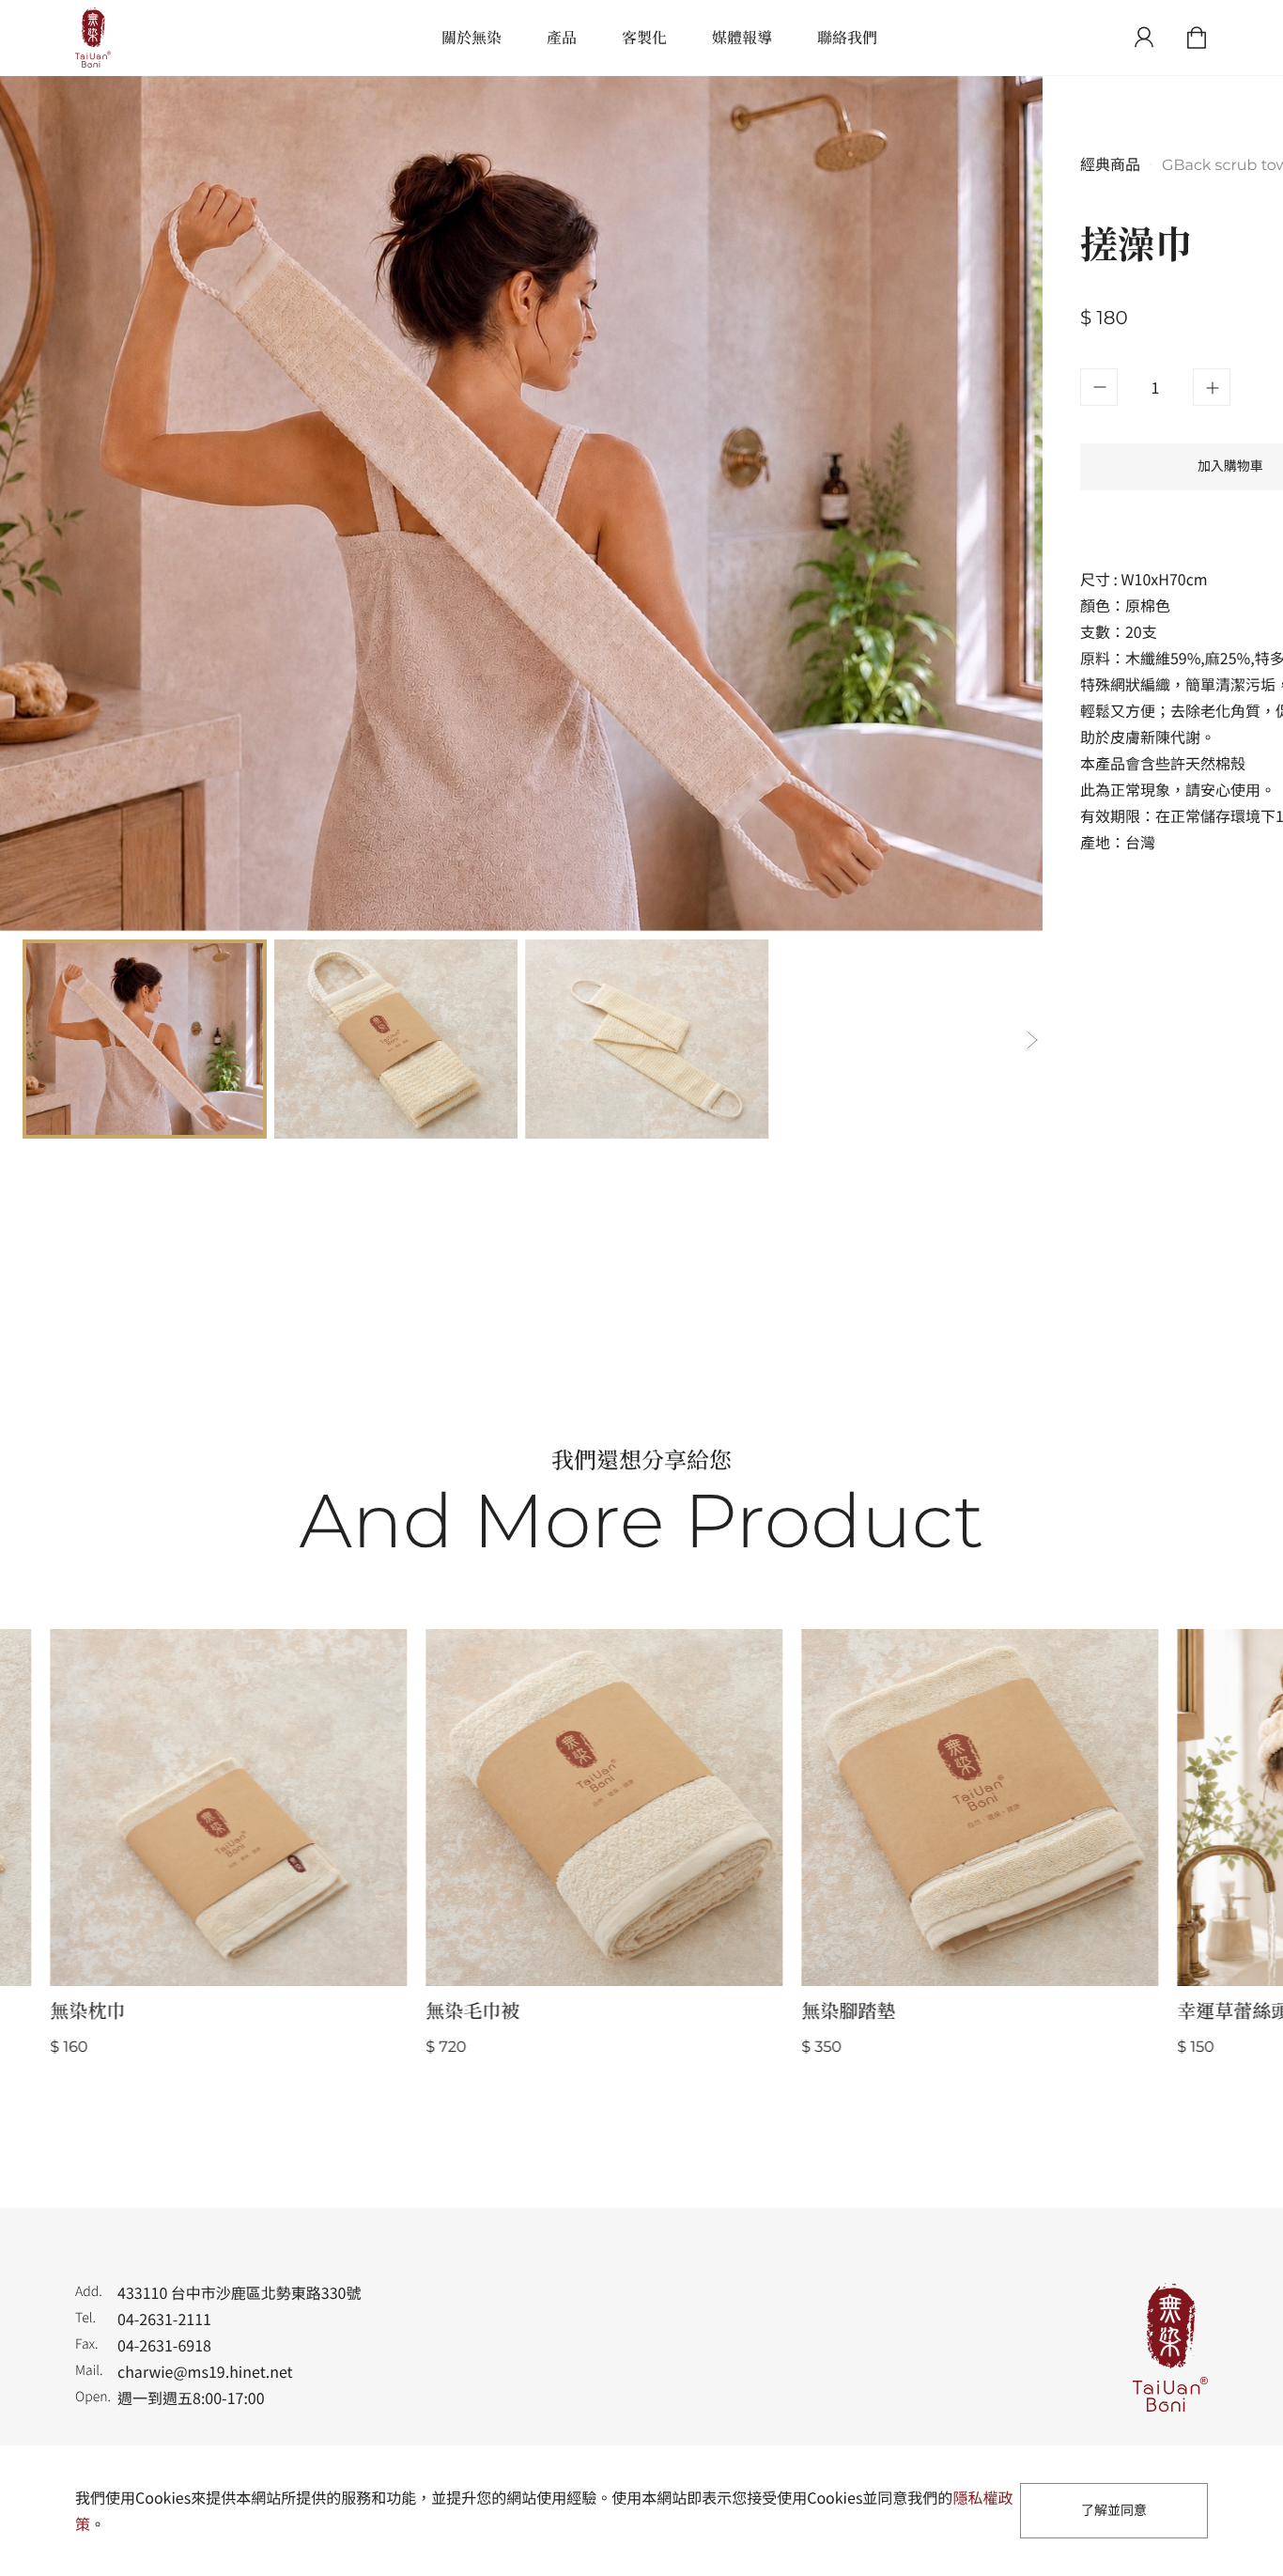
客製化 (644, 37)
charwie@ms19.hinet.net (205, 2371)
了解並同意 (1114, 2510)
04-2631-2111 (164, 2319)
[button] (1031, 1039)
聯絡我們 (847, 37)
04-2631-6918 (164, 2345)
